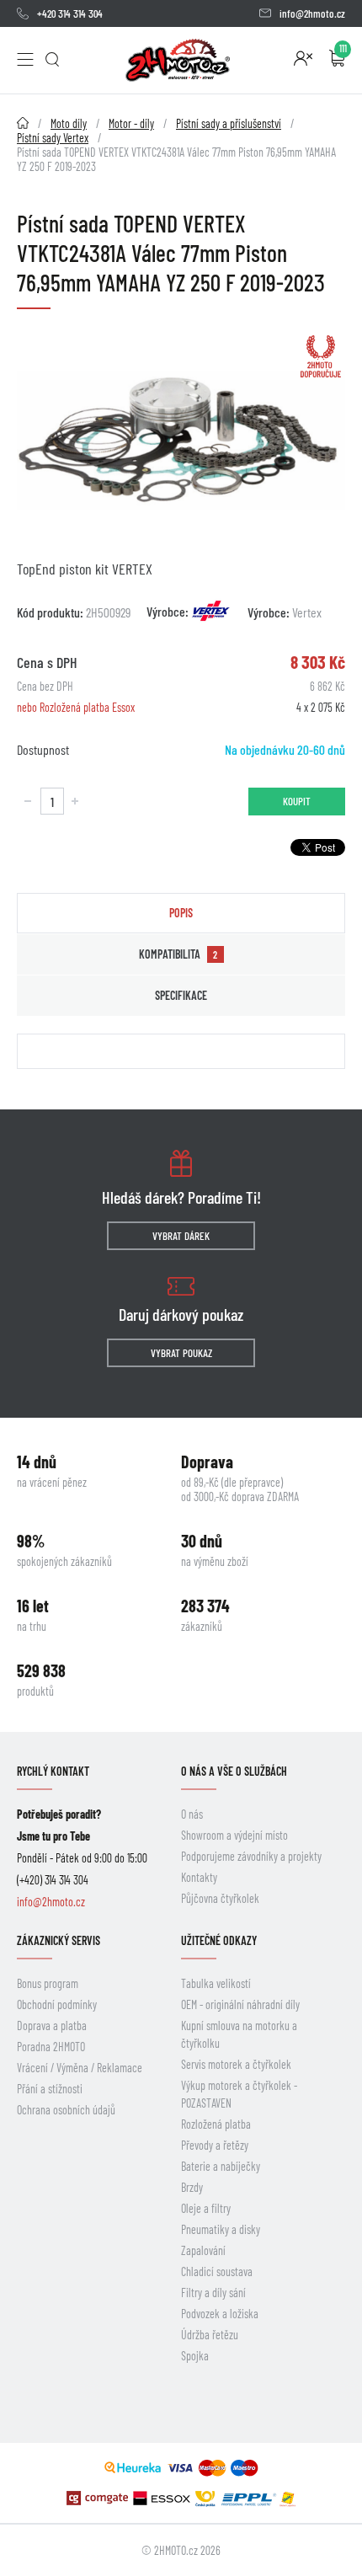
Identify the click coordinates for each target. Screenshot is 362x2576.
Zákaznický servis (59, 1940)
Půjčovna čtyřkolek (220, 1898)
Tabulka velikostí (216, 1983)
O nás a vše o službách (234, 1771)
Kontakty (199, 1877)
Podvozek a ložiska (220, 2314)
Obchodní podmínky (57, 2004)
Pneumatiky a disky (221, 2229)
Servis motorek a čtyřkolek (236, 2064)
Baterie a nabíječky (221, 2166)
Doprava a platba (52, 2026)
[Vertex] (211, 611)
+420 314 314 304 (70, 13)
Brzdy (192, 2187)
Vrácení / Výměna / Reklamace (80, 2068)
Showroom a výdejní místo (234, 1835)
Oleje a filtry (206, 2208)
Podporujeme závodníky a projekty (251, 1856)
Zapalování (203, 2250)
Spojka (195, 2356)
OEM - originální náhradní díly (240, 2004)
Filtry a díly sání (213, 2293)
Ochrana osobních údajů (66, 2110)
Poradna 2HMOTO (51, 2047)
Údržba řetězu (210, 2335)
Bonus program (48, 1983)
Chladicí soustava (217, 2271)
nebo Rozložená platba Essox (76, 707)
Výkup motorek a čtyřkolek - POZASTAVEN (239, 2094)
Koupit (297, 801)
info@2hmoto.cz (312, 13)
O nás (192, 1814)
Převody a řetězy (215, 2145)
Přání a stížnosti (50, 2089)
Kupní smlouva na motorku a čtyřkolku (239, 2034)
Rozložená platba (216, 2124)
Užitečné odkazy (219, 1940)
